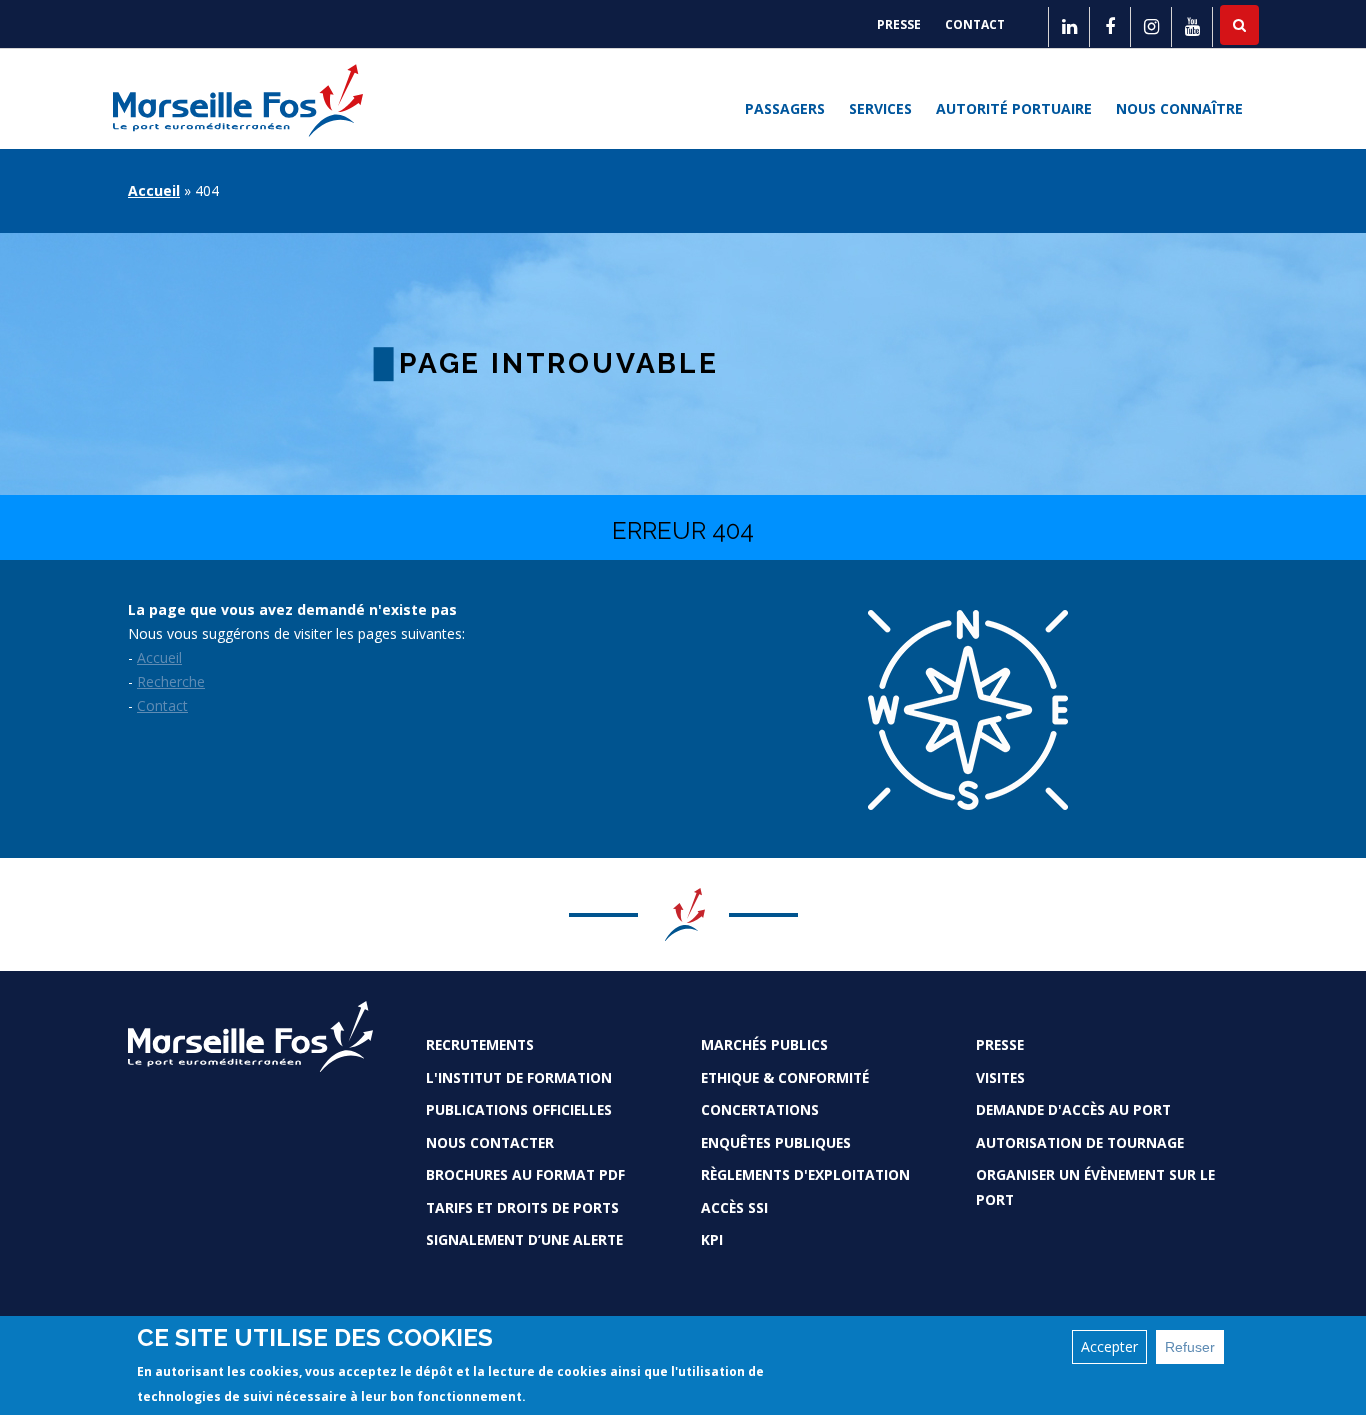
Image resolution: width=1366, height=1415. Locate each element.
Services (880, 108)
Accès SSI (734, 1207)
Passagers (785, 108)
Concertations (760, 1109)
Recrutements (480, 1044)
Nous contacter (490, 1142)
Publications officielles (519, 1109)
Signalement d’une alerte (524, 1239)
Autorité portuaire (1014, 108)
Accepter (1109, 1346)
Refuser (1190, 1347)
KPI (712, 1239)
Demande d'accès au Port (1073, 1109)
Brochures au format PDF (525, 1174)
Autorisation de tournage (1080, 1142)
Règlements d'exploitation (805, 1174)
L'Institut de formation (519, 1077)
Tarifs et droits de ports (522, 1207)
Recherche (171, 681)
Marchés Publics (764, 1044)
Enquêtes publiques (776, 1142)
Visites (1000, 1077)
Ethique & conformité (785, 1077)
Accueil (154, 190)
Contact (975, 24)
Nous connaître (1179, 108)
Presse (899, 24)
